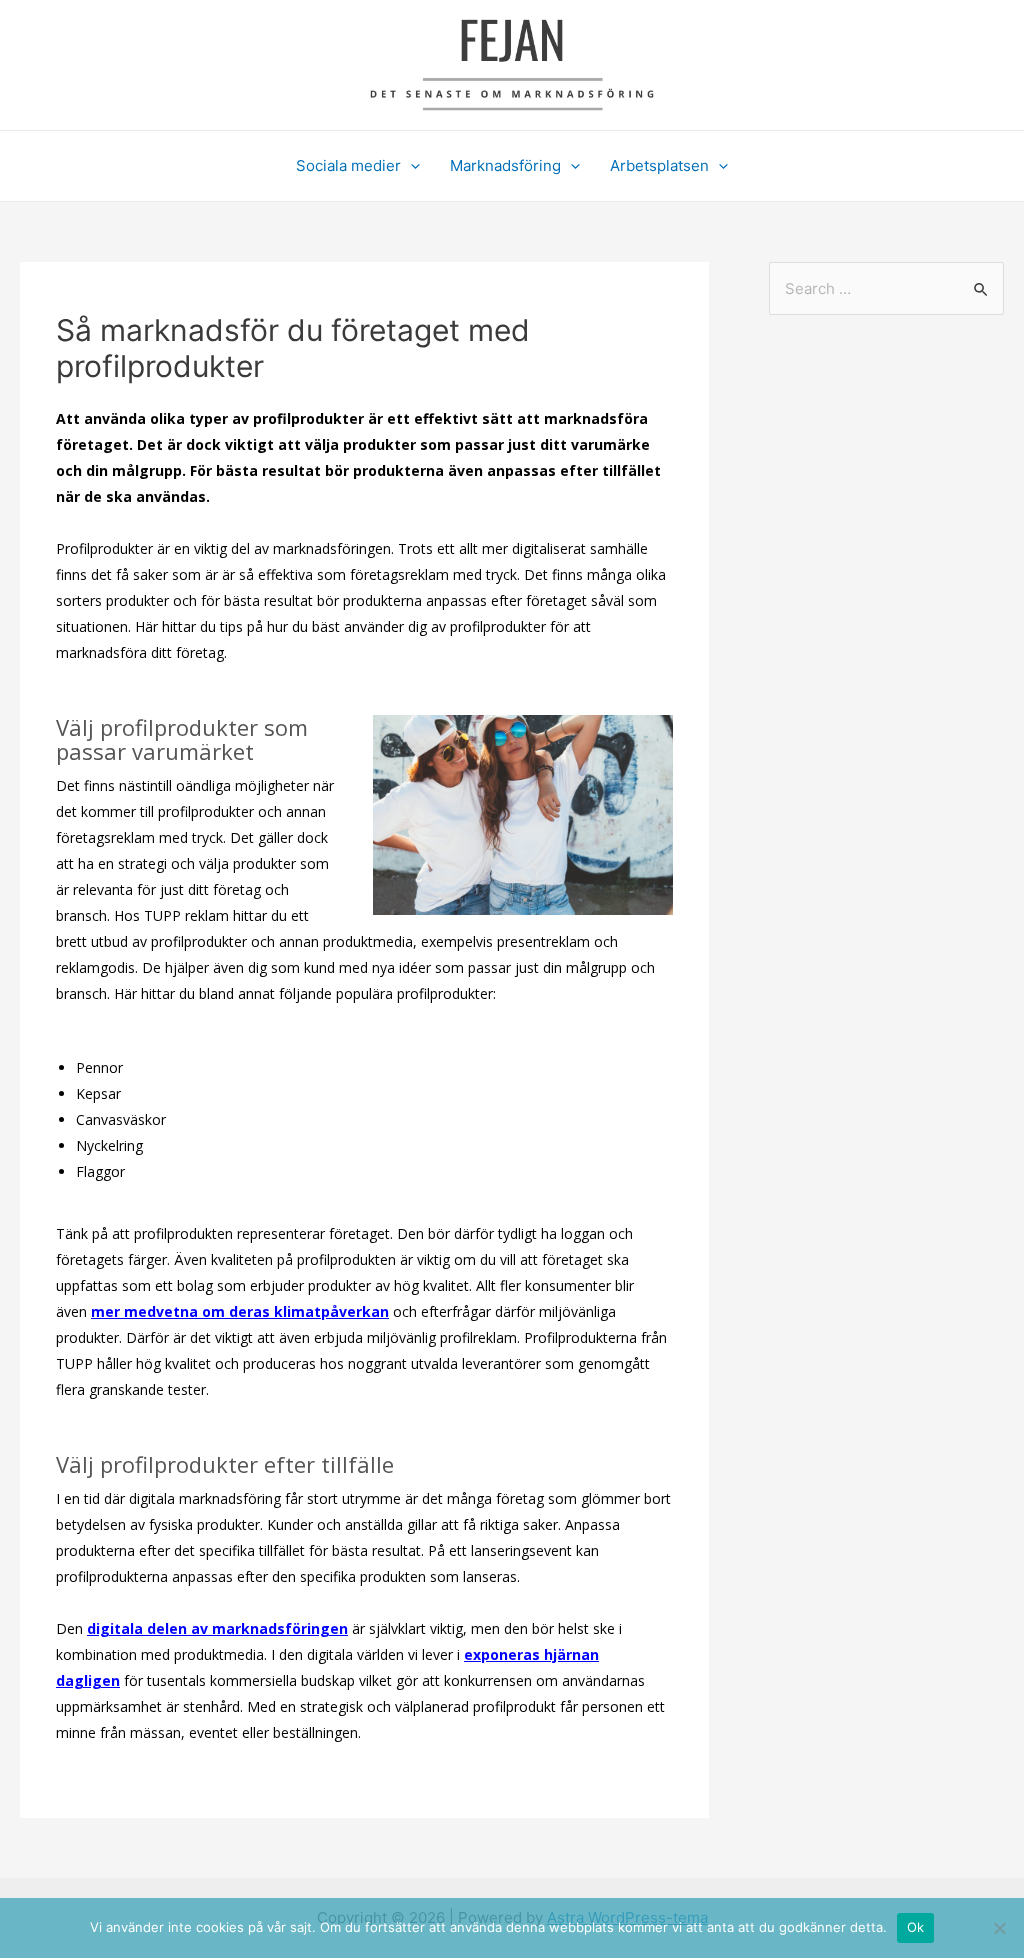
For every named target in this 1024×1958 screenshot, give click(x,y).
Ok (916, 1927)
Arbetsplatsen (659, 165)
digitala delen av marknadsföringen (217, 1628)
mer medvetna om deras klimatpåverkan (240, 1311)
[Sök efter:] (886, 288)
